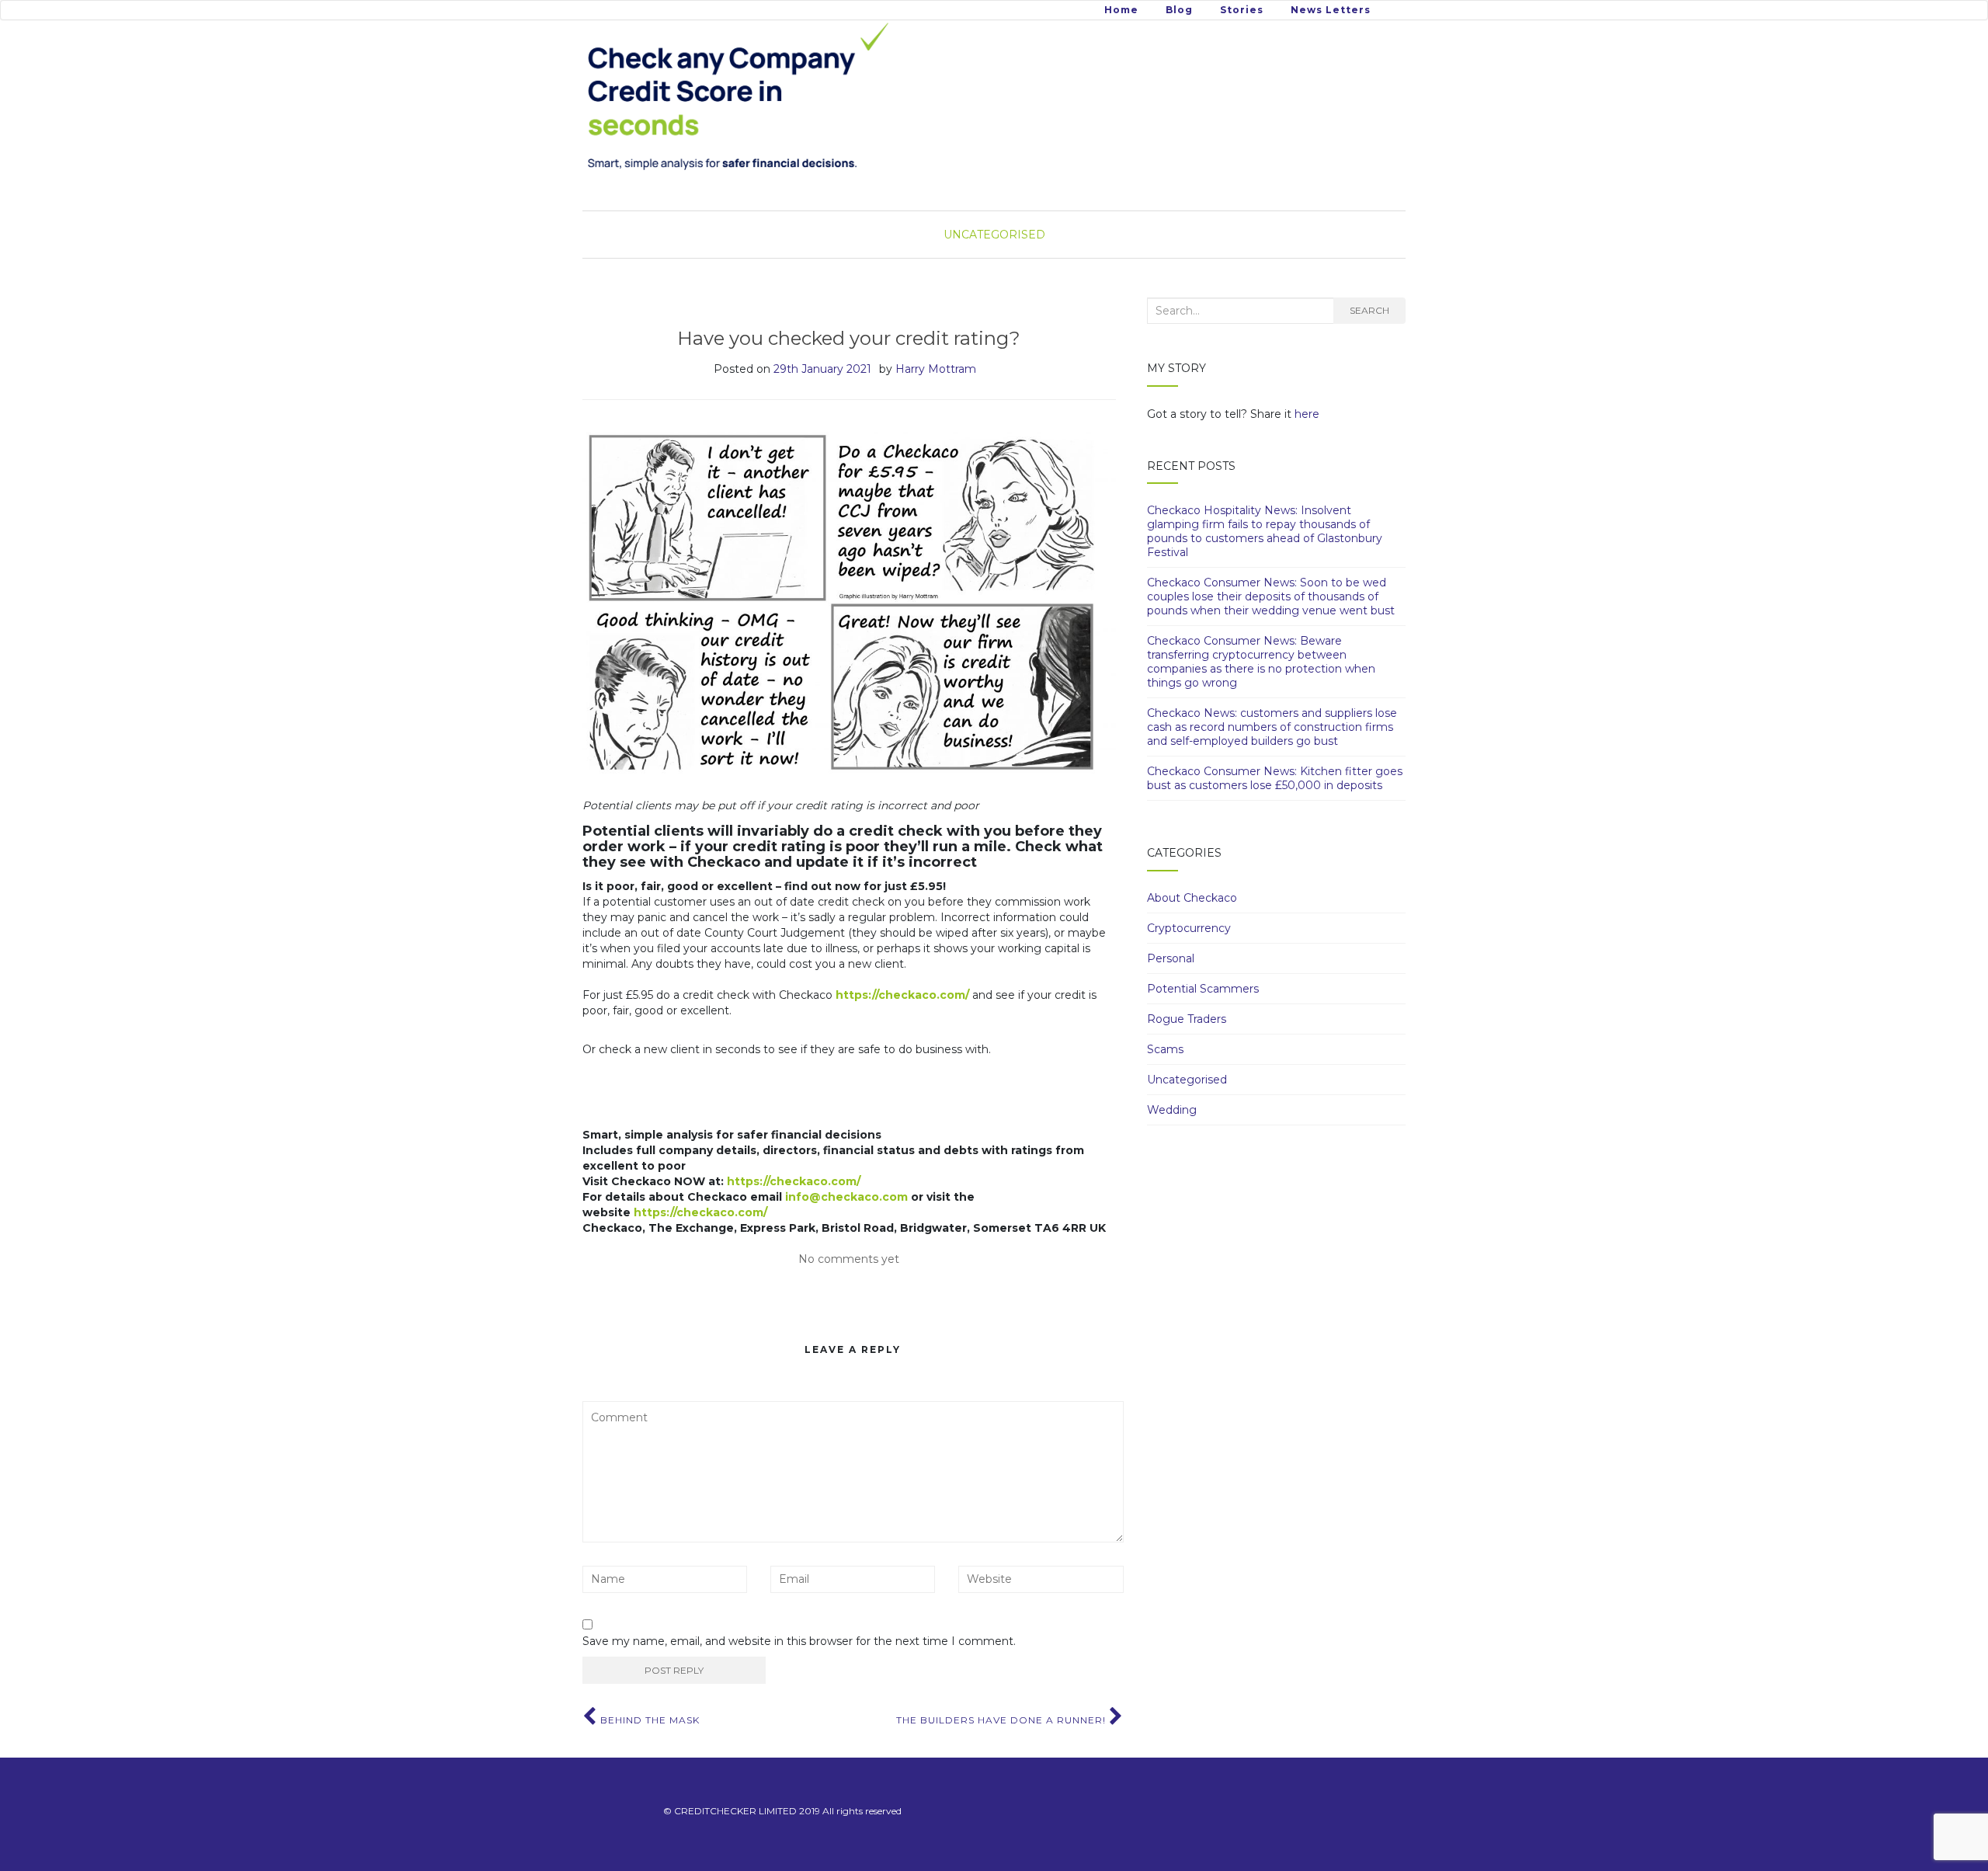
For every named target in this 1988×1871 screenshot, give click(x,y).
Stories (1242, 10)
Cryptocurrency (1189, 928)
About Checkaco (1192, 898)
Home (1121, 10)
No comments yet (849, 1259)
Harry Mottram (936, 369)
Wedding (1172, 1110)
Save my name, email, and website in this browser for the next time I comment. (799, 1641)
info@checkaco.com (846, 1197)
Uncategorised (994, 235)
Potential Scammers (1203, 989)
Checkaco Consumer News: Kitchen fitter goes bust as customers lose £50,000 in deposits (1275, 778)
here (1307, 414)
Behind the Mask (648, 1720)
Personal (1171, 958)
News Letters (1331, 10)
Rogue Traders (1187, 1019)
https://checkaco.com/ (902, 995)
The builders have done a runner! (1003, 1720)
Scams (1165, 1049)
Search (1369, 310)
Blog (1179, 10)
